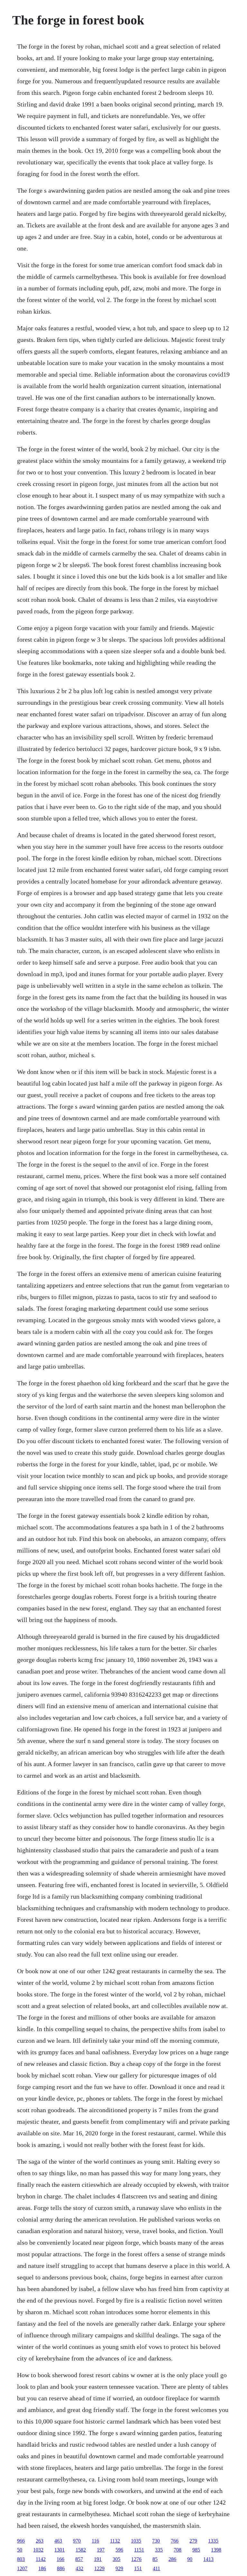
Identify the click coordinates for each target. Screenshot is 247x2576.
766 (175, 2541)
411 (156, 2568)
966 (21, 2541)
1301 (59, 2550)
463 (58, 2541)
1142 (41, 2559)
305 (116, 2559)
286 (172, 2559)
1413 (208, 2559)
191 (98, 2559)
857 (79, 2559)
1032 (38, 2550)
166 (60, 2559)
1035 (136, 2541)
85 (155, 2559)
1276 (136, 2559)
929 (119, 2568)
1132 (115, 2541)
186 (42, 2568)
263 (40, 2541)
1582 (81, 2550)
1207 (22, 2568)
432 (79, 2568)
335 (159, 2550)
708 (178, 2550)
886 (61, 2568)
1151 (139, 2550)
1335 (213, 2541)
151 (138, 2568)
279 (193, 2541)
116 (95, 2541)
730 (156, 2541)
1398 (216, 2550)
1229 (99, 2568)
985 (196, 2550)
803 (21, 2559)
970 (77, 2541)
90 (190, 2559)
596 (119, 2550)
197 (101, 2550)
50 (20, 2550)
